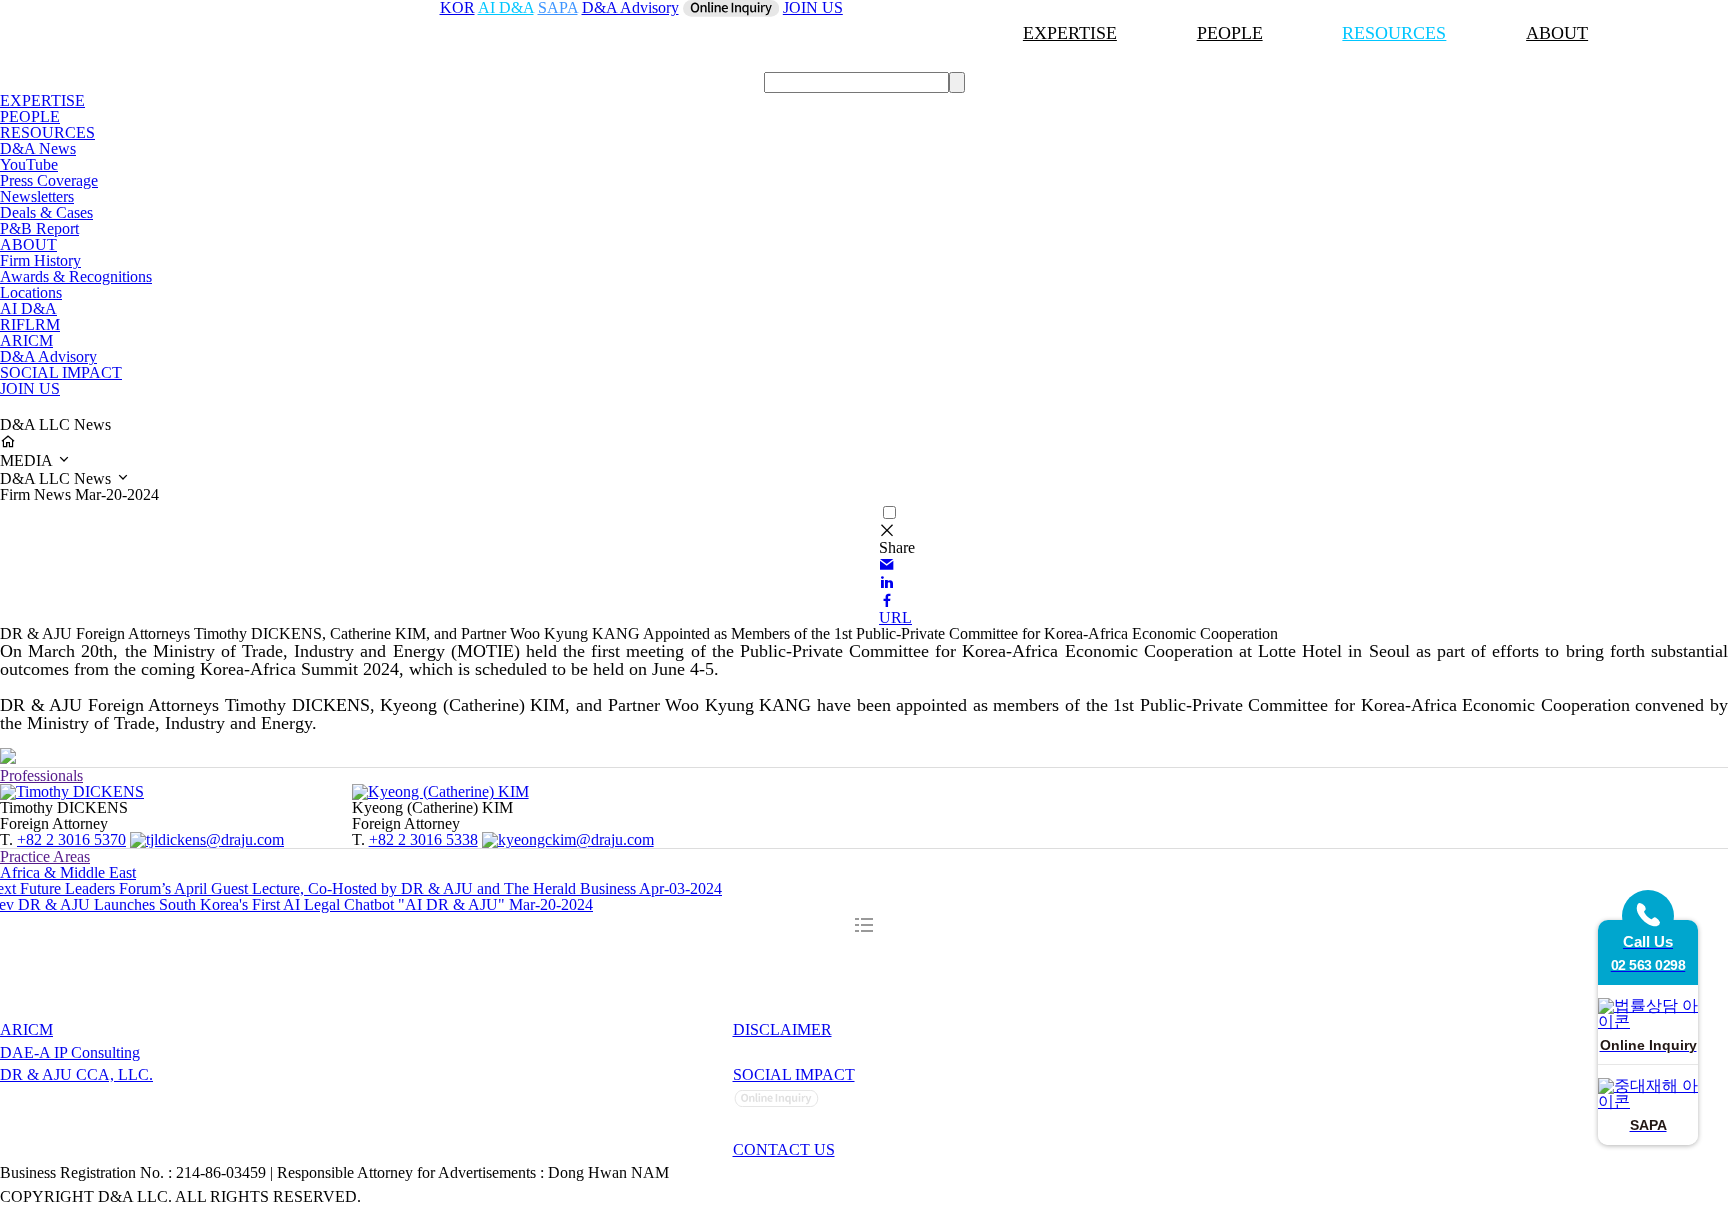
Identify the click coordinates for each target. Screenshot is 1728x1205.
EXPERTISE (1070, 33)
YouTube (29, 164)
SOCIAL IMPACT (61, 372)
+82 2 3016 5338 (423, 839)
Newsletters (37, 196)
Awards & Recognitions (76, 276)
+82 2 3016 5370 (71, 839)
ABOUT (1557, 33)
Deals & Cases (46, 212)
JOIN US (30, 388)
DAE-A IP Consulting (70, 1052)
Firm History (40, 260)
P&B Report (39, 228)
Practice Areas (45, 856)
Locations (31, 292)
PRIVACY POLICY (803, 1052)
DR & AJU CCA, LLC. (76, 1074)
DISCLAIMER (782, 1029)
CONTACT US (784, 1149)
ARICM (26, 340)
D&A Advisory (48, 356)
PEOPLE (1230, 33)
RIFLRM (30, 324)
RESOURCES (1394, 33)
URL (895, 617)
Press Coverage (49, 180)
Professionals (41, 775)
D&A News (38, 148)
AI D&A (28, 308)
